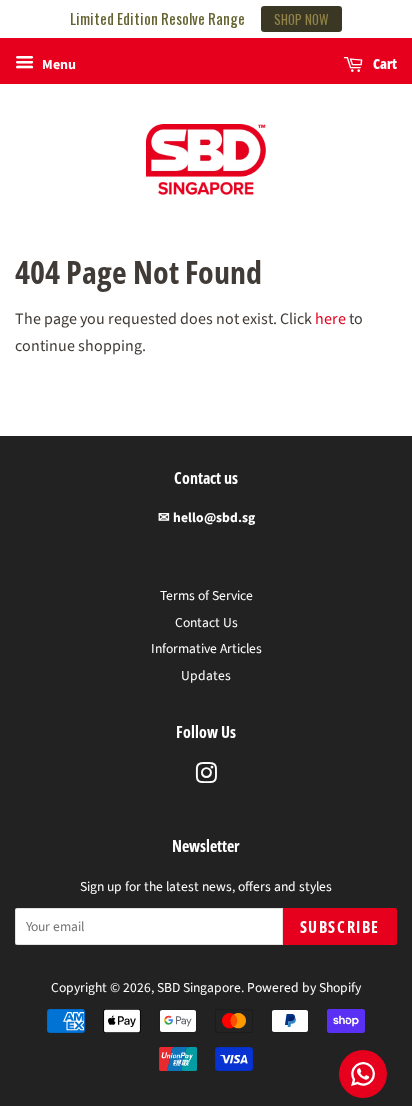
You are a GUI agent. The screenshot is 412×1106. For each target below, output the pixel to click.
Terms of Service (206, 595)
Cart (384, 63)
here (330, 319)
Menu (57, 65)
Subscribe (340, 927)
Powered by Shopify (304, 987)
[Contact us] (363, 1074)
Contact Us (206, 622)
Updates (206, 675)
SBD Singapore (199, 987)
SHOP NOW (301, 19)
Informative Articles (206, 648)
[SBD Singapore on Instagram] (206, 777)
